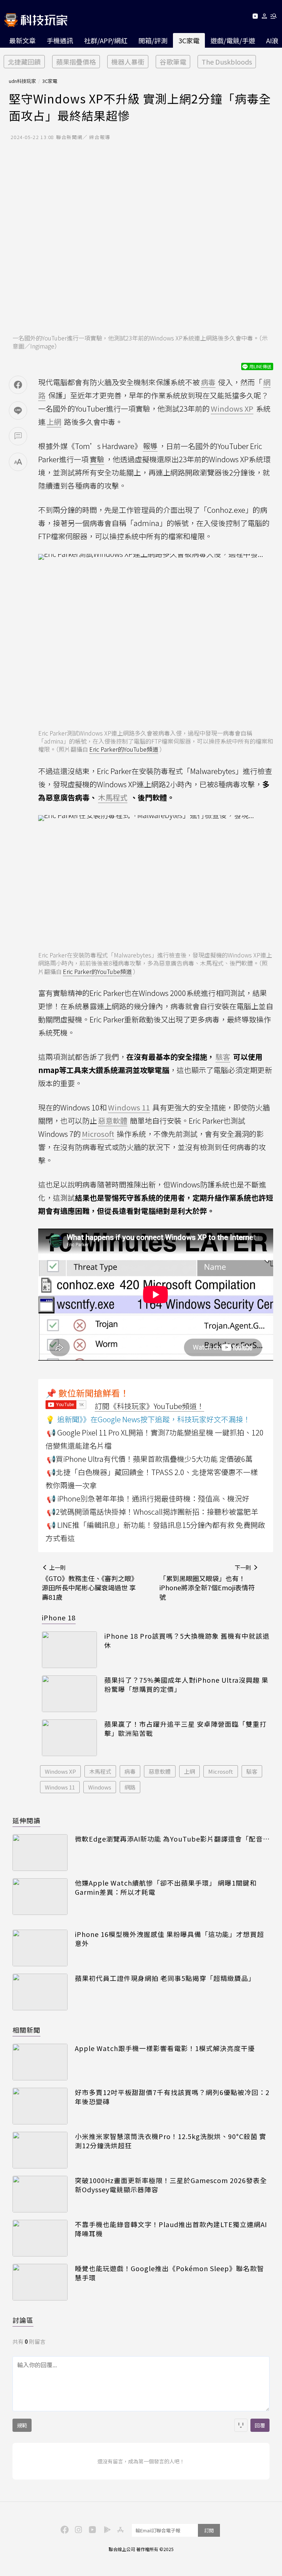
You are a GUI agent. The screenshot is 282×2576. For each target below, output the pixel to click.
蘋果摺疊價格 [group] (76, 62)
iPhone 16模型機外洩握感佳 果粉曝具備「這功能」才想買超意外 (169, 1939)
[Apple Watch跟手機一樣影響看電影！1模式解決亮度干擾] (40, 2062)
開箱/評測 (153, 40)
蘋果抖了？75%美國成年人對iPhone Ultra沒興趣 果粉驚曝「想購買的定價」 (186, 1685)
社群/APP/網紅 (106, 40)
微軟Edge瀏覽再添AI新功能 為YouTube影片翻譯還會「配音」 (172, 1839)
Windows (100, 1787)
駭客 (252, 1771)
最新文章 (22, 40)
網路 (130, 1787)
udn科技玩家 (22, 81)
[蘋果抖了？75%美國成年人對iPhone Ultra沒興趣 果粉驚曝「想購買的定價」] (69, 1694)
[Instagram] (77, 2529)
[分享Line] (18, 411)
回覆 (260, 2425)
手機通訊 (60, 40)
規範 (22, 2425)
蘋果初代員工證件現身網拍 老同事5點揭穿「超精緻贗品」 (165, 1978)
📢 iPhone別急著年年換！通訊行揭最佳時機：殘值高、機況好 (148, 1498)
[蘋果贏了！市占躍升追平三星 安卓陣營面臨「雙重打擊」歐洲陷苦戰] (69, 1738)
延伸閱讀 (26, 1820)
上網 (189, 1771)
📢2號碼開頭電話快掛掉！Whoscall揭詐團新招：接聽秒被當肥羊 (152, 1512)
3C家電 (189, 40)
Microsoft (221, 1771)
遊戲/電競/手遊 (233, 40)
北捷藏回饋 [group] (24, 62)
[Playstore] (105, 2529)
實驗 (97, 459)
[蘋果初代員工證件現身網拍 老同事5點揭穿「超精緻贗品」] (40, 1992)
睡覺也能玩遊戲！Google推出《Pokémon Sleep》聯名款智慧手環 (169, 2273)
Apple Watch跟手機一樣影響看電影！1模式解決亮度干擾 (165, 2048)
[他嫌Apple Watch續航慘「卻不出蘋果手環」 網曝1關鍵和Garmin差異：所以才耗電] (40, 1897)
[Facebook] (64, 2529)
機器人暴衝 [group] (128, 62)
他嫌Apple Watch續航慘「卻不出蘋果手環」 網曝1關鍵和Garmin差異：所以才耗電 (166, 1887)
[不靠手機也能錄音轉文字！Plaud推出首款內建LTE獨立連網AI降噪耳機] (40, 2238)
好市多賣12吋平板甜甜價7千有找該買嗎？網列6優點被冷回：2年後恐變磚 (172, 2097)
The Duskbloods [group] (227, 62)
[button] (265, 17)
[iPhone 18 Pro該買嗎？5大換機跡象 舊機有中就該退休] (69, 1650)
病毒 (130, 1771)
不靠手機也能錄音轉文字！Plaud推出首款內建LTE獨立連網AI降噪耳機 (171, 2229)
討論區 (23, 2320)
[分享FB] (18, 385)
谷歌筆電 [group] (173, 62)
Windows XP (60, 1771)
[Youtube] (255, 17)
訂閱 (209, 2530)
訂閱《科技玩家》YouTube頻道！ (149, 1406)
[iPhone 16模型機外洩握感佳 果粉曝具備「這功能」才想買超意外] (40, 1948)
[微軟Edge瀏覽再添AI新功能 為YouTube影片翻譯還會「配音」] (40, 1853)
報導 (150, 446)
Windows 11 (60, 1787)
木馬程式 (100, 1771)
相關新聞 (26, 2030)
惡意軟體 (160, 1771)
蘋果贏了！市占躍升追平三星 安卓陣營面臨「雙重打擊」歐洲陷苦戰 (185, 1729)
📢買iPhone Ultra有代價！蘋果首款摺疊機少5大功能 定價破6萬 (150, 1459)
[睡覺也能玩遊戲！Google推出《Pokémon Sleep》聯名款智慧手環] (40, 2282)
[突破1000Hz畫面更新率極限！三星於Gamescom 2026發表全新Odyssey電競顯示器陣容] (40, 2194)
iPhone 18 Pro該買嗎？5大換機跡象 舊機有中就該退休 (187, 1641)
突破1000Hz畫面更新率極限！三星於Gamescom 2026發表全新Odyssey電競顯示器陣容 (171, 2185)
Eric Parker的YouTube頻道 (124, 749)
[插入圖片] (241, 2425)
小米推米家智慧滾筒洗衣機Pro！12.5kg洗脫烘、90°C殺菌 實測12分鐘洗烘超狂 (171, 2141)
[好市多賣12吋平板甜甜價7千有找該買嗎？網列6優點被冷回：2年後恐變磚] (40, 2106)
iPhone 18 (59, 1617)
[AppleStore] (119, 2529)
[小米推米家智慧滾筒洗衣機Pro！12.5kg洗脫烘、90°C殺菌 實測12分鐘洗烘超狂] (40, 2150)
